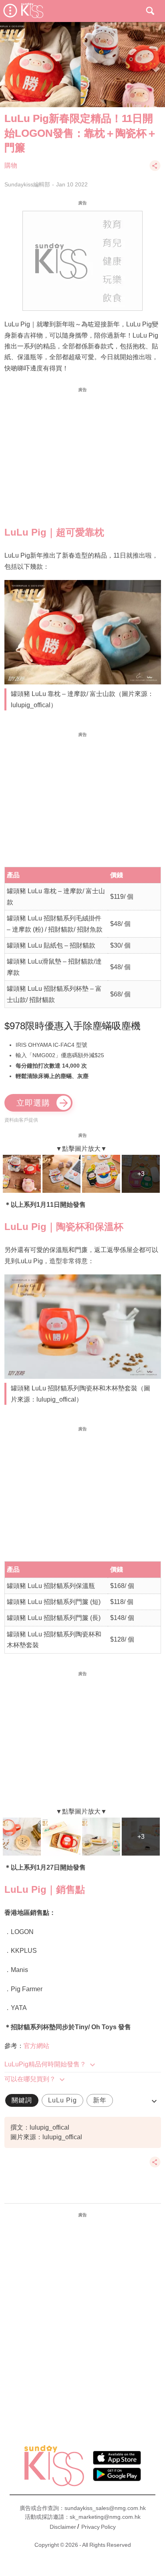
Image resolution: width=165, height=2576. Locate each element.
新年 (100, 2100)
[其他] (155, 169)
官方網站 (36, 2046)
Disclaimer (63, 2527)
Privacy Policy (99, 2527)
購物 (11, 165)
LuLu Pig (62, 2100)
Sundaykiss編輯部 (27, 184)
